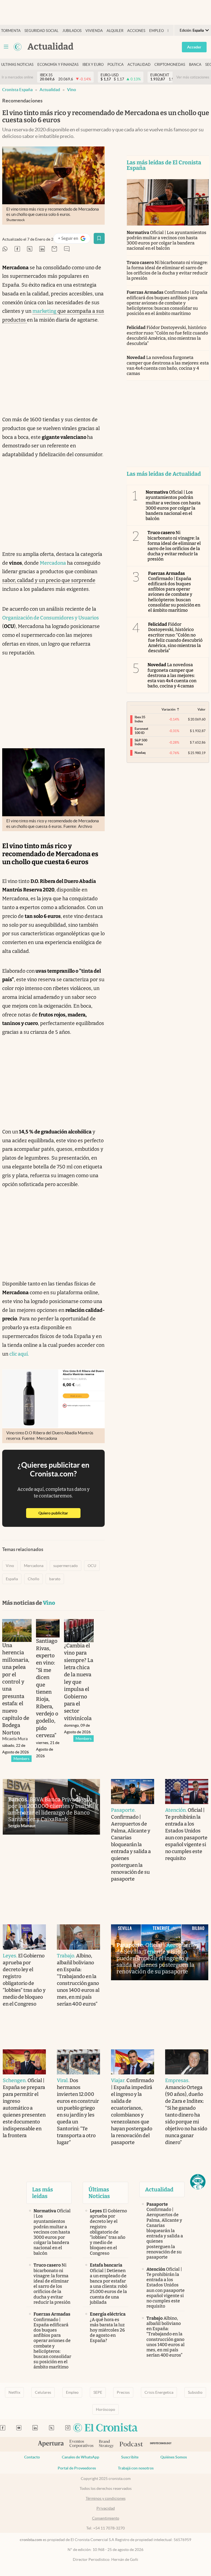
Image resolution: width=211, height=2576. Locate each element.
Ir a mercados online (17, 77)
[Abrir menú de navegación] (6, 47)
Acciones (136, 31)
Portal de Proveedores (77, 2468)
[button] (198, 2182)
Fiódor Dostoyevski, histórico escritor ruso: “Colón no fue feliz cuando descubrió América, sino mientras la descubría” (167, 335)
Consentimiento (106, 2518)
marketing (44, 311)
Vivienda (94, 31)
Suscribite (130, 2457)
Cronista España (17, 90)
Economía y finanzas (58, 65)
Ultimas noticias (17, 65)
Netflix (14, 2392)
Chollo (34, 1579)
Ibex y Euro (93, 65)
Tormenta (11, 31)
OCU (92, 1566)
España (12, 1579)
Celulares (43, 2392)
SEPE (98, 2392)
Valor (202, 709)
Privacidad (106, 2508)
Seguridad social (41, 31)
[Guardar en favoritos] (99, 238)
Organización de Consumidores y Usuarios (51, 618)
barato (55, 1579)
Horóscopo (105, 2409)
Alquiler (115, 31)
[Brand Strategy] (106, 2444)
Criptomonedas (170, 65)
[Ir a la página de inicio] (18, 47)
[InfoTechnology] (161, 2444)
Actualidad (139, 65)
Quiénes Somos (174, 2457)
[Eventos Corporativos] (81, 2444)
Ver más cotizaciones (193, 77)
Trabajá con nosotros (136, 2468)
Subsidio (195, 2392)
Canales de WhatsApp (80, 2457)
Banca (195, 65)
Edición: (192, 30)
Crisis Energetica (159, 2392)
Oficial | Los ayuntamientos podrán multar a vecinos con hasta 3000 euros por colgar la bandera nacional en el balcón (167, 240)
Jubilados (72, 31)
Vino (72, 90)
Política (116, 65)
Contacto (32, 2457)
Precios (123, 2392)
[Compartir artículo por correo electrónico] (54, 249)
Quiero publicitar (59, 1513)
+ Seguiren (74, 239)
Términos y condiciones (106, 2498)
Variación (169, 709)
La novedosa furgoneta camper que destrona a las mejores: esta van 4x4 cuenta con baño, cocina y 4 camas (168, 365)
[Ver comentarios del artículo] (67, 249)
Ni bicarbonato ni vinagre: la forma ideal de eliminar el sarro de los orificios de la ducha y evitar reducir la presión (167, 270)
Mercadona (53, 563)
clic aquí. (19, 1354)
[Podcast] (131, 2444)
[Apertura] (51, 2444)
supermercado (66, 1566)
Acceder (194, 47)
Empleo (156, 31)
